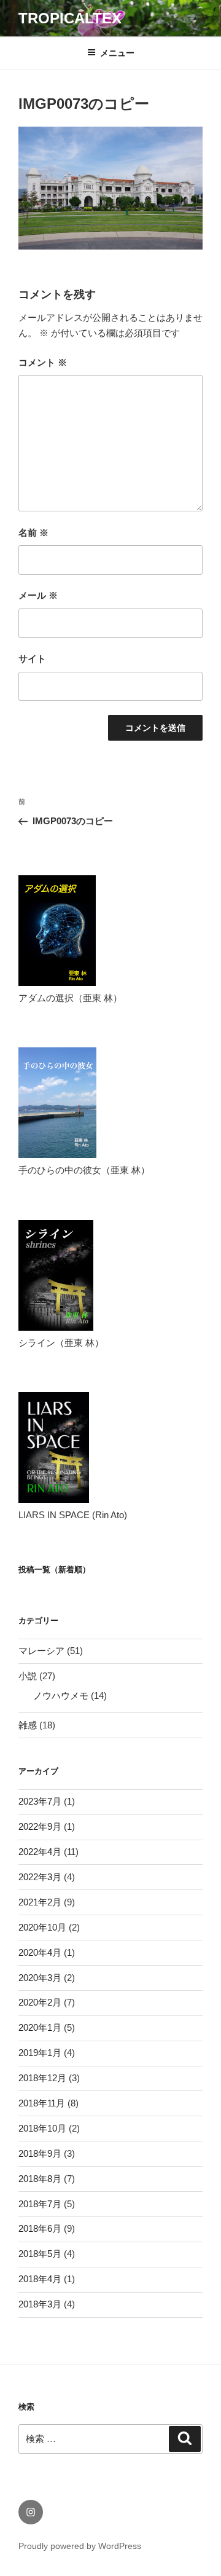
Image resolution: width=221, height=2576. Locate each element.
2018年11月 (42, 2103)
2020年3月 (40, 1978)
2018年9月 (40, 2153)
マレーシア (41, 1651)
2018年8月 (40, 2179)
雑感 (28, 1725)
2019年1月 (40, 2053)
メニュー (117, 53)
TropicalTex (70, 18)
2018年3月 (40, 2304)
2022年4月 (40, 1852)
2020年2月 (40, 2002)
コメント (43, 362)
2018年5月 (40, 2254)
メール (38, 595)
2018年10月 (42, 2128)
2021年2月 (40, 1902)
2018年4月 (40, 2279)
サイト (32, 659)
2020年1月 (40, 2027)
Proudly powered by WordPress (80, 2546)
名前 (33, 533)
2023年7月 (40, 1801)
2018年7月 (40, 2204)
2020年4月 (40, 1952)
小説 (28, 1676)
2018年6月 (40, 2228)
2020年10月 (42, 1927)
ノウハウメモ (61, 1696)
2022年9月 (40, 1826)
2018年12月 (42, 2078)
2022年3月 (40, 1877)
